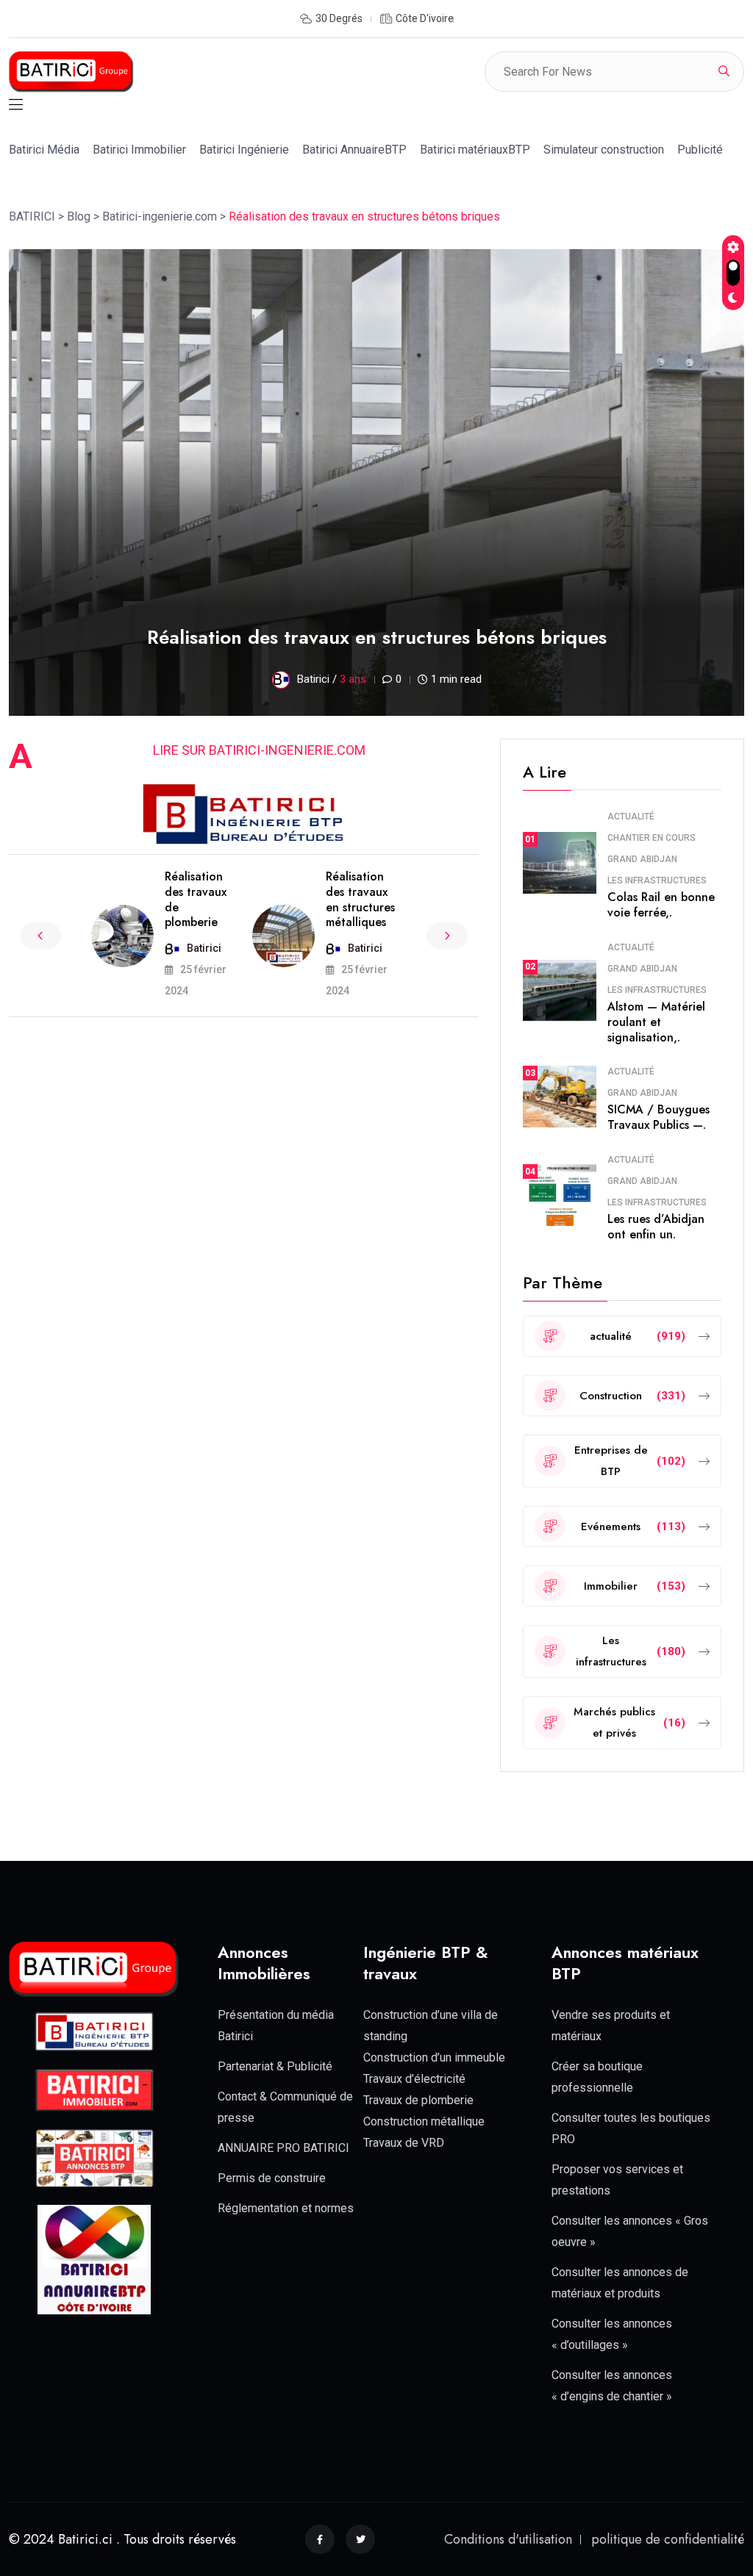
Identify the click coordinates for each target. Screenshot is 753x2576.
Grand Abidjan (642, 859)
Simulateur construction (604, 150)
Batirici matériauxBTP (475, 150)
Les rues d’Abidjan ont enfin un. (656, 1227)
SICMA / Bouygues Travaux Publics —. (659, 1117)
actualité (631, 817)
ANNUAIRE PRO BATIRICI (283, 2148)
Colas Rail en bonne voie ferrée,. (661, 905)
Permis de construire (272, 2178)
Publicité (700, 150)
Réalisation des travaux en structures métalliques (360, 899)
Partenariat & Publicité (275, 2066)
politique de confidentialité (668, 2539)
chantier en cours (652, 838)
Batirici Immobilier (139, 150)
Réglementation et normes (286, 2208)
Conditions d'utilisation (508, 2539)
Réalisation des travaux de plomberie (196, 899)
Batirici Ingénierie (244, 150)
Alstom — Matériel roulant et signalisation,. (656, 1022)
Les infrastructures (657, 880)
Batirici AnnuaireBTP (354, 150)
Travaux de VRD (404, 2143)
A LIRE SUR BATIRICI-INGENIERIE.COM (259, 750)
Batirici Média (44, 150)
